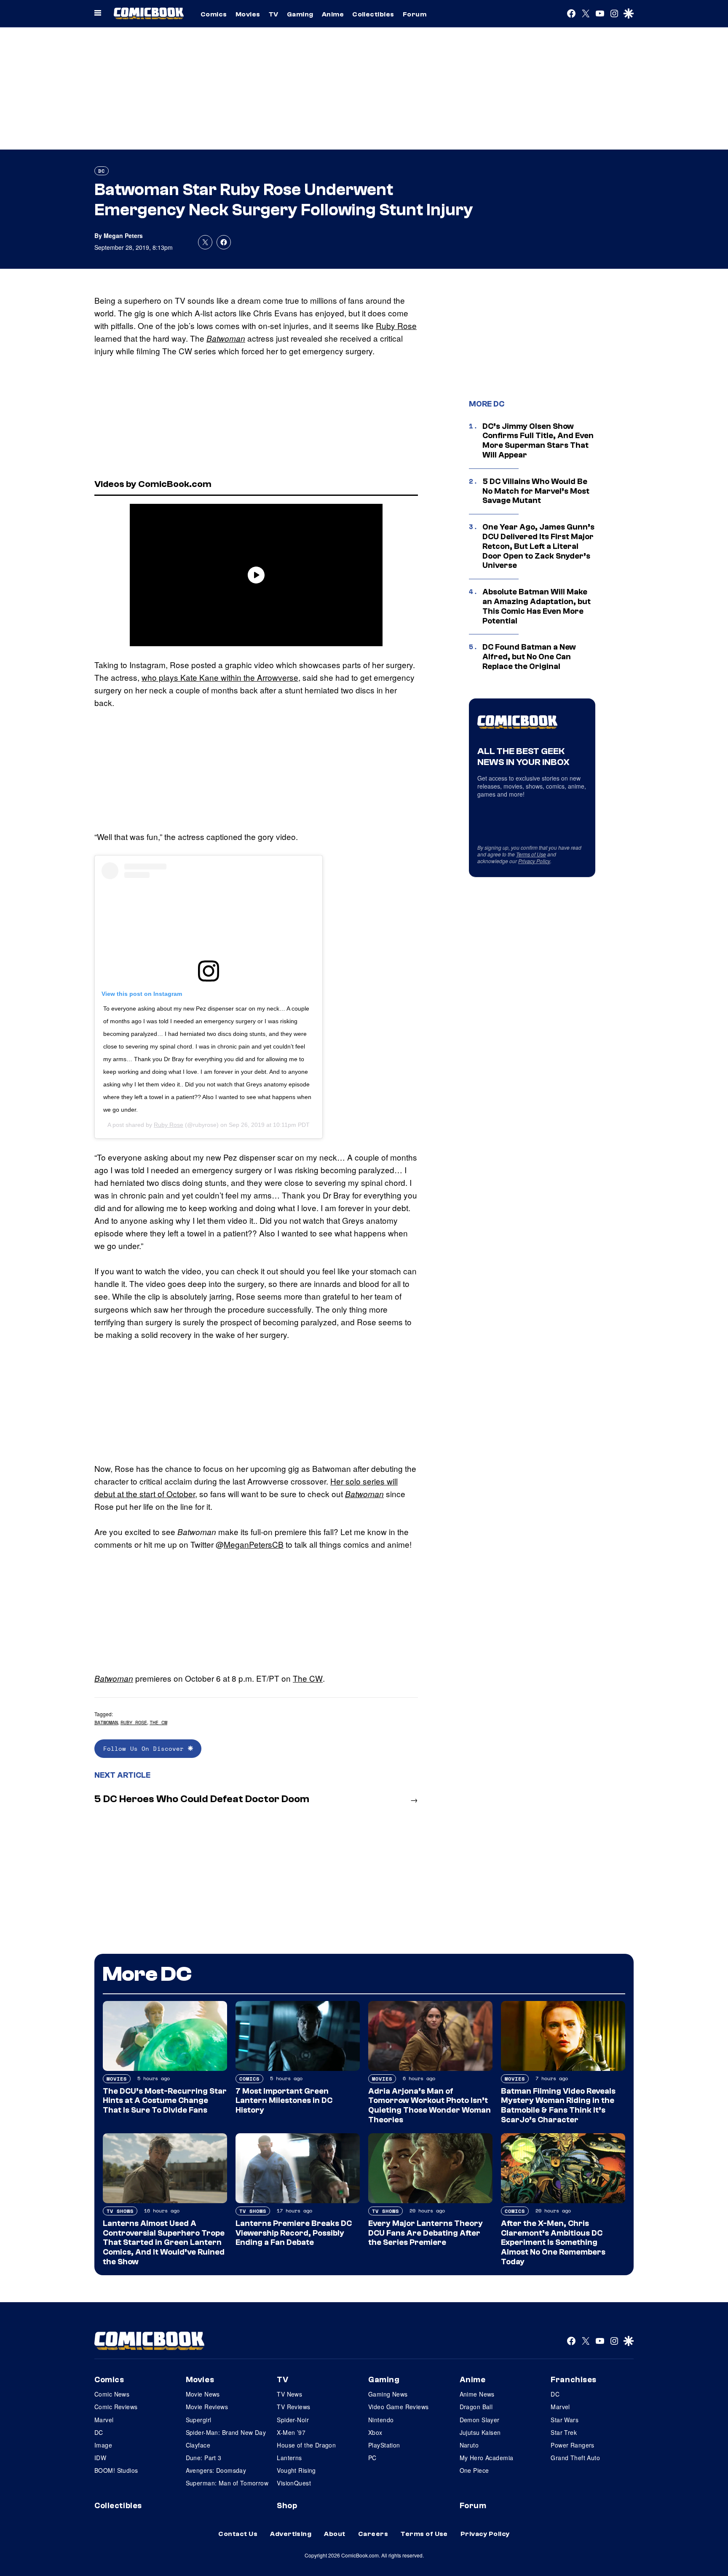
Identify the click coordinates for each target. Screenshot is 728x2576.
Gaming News (388, 2394)
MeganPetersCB (254, 1544)
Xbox (375, 2432)
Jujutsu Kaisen (480, 2432)
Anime (333, 14)
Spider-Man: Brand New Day (226, 2432)
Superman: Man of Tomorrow (227, 2483)
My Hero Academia (487, 2458)
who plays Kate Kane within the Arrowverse (220, 677)
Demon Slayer (480, 2420)
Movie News (203, 2394)
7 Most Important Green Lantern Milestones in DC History (284, 2101)
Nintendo (381, 2420)
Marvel (104, 2420)
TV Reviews (293, 2407)
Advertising (291, 2534)
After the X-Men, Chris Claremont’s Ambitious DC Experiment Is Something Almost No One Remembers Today (553, 2243)
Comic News (112, 2394)
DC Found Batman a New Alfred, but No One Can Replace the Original (529, 657)
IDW (100, 2458)
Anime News (477, 2394)
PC (372, 2458)
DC (102, 171)
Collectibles (373, 14)
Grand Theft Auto (575, 2458)
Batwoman (226, 338)
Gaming (300, 14)
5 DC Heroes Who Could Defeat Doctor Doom (202, 1799)
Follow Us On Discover (146, 1748)
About (335, 2534)
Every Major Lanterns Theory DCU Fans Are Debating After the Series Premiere (426, 2233)
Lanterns (289, 2458)
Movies (248, 14)
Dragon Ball (476, 2407)
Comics (214, 14)
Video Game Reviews (399, 2407)
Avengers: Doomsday (216, 2470)
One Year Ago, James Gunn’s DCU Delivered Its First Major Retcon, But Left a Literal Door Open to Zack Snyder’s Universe (538, 546)
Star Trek (564, 2432)
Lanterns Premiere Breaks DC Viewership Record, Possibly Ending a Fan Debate (294, 2233)
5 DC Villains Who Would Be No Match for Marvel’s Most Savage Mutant (536, 491)
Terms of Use (531, 854)
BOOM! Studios (116, 2470)
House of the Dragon (306, 2445)
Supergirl (199, 2420)
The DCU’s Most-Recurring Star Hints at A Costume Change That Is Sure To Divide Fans (165, 2101)
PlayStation (384, 2445)
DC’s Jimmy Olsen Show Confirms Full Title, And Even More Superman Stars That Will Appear (538, 441)
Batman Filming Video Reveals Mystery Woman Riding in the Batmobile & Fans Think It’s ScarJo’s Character (558, 2105)
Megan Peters (123, 235)
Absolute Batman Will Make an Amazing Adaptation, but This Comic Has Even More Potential (537, 606)
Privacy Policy (534, 861)
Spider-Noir (293, 2420)
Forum (415, 14)
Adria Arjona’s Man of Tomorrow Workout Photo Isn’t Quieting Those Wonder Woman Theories (430, 2105)
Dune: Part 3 (204, 2458)
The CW (308, 1678)
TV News (289, 2394)
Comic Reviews (116, 2407)
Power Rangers (572, 2445)
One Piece (474, 2470)
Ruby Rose (396, 325)
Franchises (574, 2380)
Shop (287, 2506)
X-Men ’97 (291, 2432)
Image (103, 2445)
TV (274, 14)
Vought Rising (296, 2470)
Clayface (198, 2445)
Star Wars (565, 2420)
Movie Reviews (207, 2407)
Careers (373, 2534)
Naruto (469, 2445)
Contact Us (238, 2534)
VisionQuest (294, 2483)
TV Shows (120, 2211)
